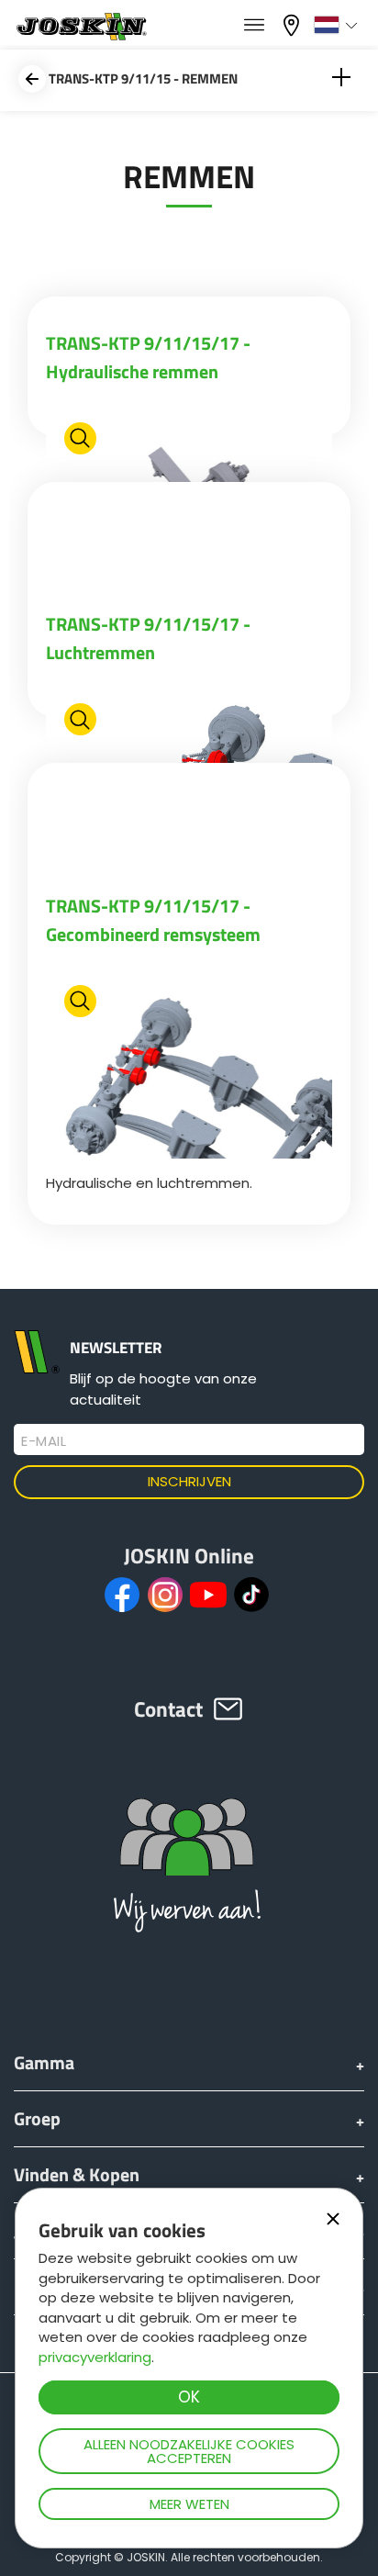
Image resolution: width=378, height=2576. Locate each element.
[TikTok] (251, 1595)
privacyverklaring (95, 2357)
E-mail (44, 1441)
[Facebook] (122, 1595)
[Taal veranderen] (338, 25)
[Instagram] (165, 1595)
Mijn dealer (294, 23)
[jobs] (254, 26)
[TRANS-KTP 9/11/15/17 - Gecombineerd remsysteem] (189, 1065)
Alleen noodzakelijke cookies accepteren (189, 2451)
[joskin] (80, 35)
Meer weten (189, 2504)
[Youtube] (208, 1595)
